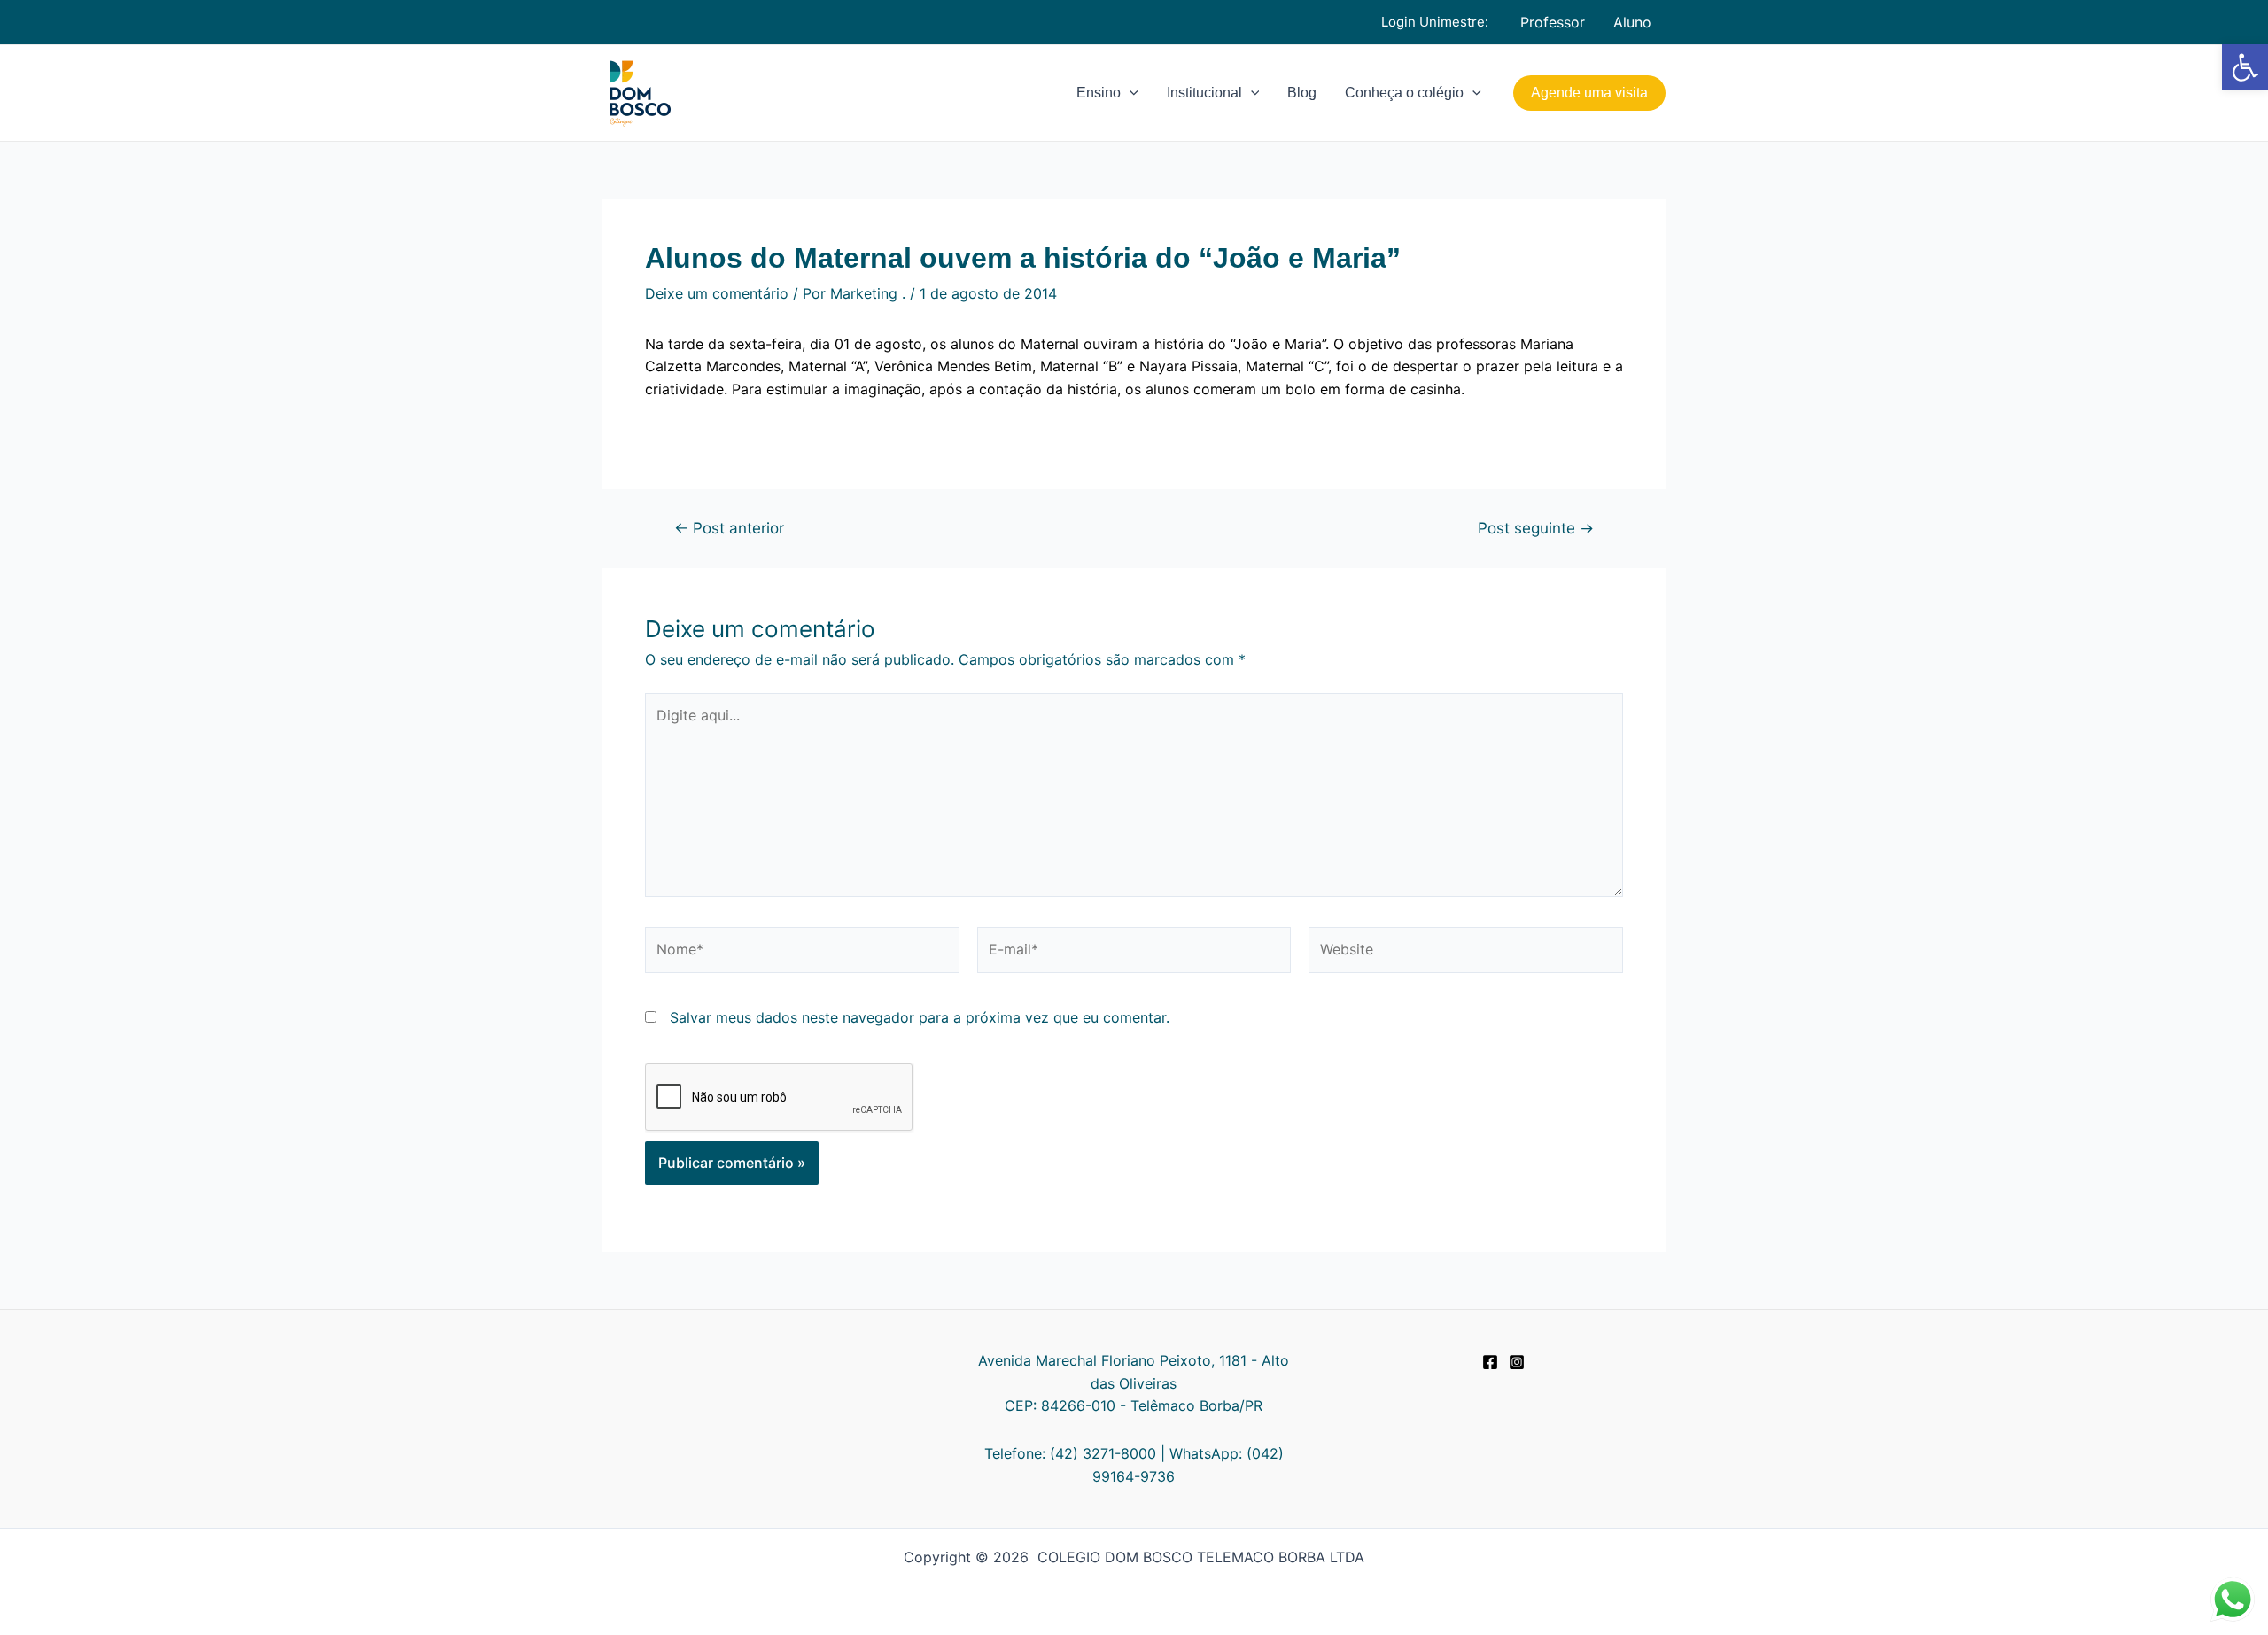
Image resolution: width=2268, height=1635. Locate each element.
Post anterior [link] (729, 528)
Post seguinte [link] (1536, 528)
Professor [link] (1553, 22)
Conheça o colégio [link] (1404, 93)
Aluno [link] (1632, 22)
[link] (2245, 67)
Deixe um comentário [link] (717, 293)
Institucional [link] (1204, 93)
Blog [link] (1302, 93)
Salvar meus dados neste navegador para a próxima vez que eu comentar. (920, 1017)
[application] (1130, 93)
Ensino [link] (1099, 93)
